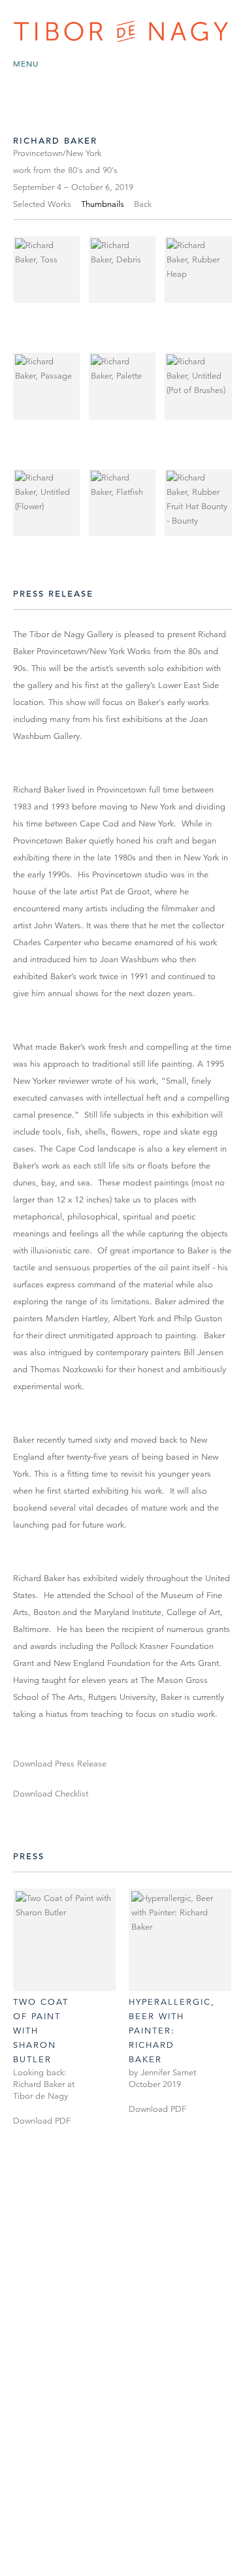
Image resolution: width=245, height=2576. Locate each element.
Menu (26, 64)
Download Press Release (60, 1764)
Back (143, 204)
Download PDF (42, 2121)
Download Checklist (51, 1794)
